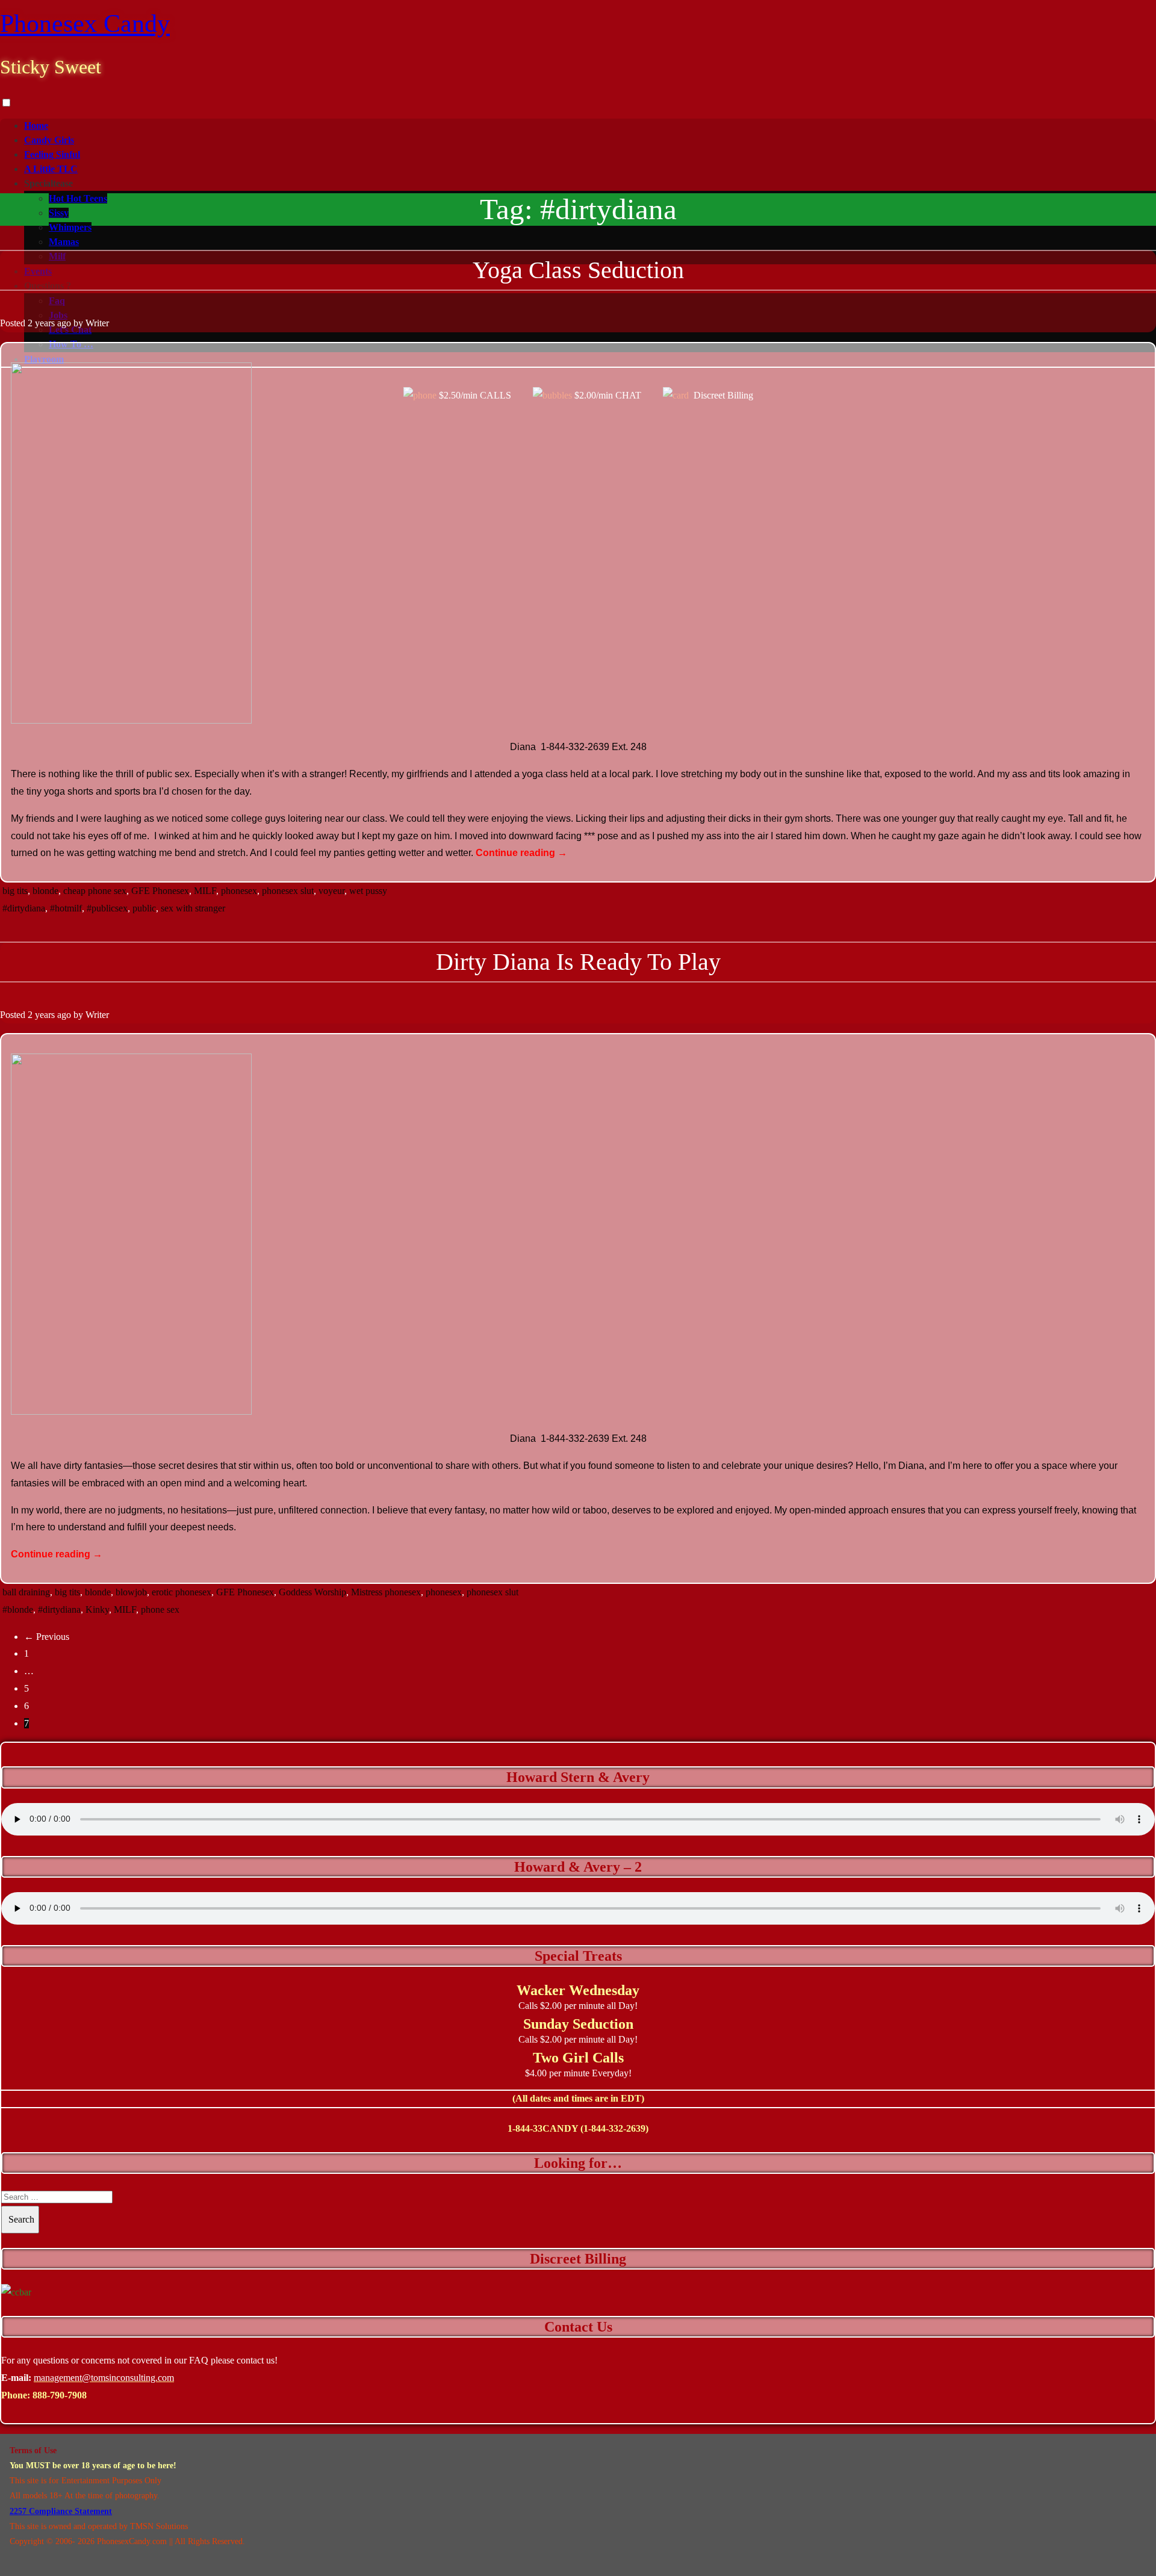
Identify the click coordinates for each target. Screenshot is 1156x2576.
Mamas (64, 242)
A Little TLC (51, 169)
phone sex (160, 1609)
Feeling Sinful (52, 154)
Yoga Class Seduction (578, 270)
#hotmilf (66, 908)
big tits (15, 891)
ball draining (26, 1592)
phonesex (239, 891)
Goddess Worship (312, 1592)
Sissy (59, 213)
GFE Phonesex (160, 891)
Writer (97, 323)
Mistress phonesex (386, 1592)
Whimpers (70, 227)
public (144, 908)
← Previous (47, 1637)
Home (36, 126)
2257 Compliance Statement (61, 2511)
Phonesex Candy (85, 23)
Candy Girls (49, 140)
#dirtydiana (24, 908)
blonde (45, 891)
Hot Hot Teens (78, 198)
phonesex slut (288, 891)
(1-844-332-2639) (614, 2128)
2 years (41, 323)
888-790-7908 (60, 2395)
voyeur (331, 891)
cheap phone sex (95, 891)
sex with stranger (193, 908)
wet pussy (368, 891)
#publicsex (107, 908)
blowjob (131, 1592)
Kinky (97, 1609)
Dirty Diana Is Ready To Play (578, 962)
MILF (205, 891)
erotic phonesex (182, 1592)
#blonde (18, 1609)
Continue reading (521, 853)
